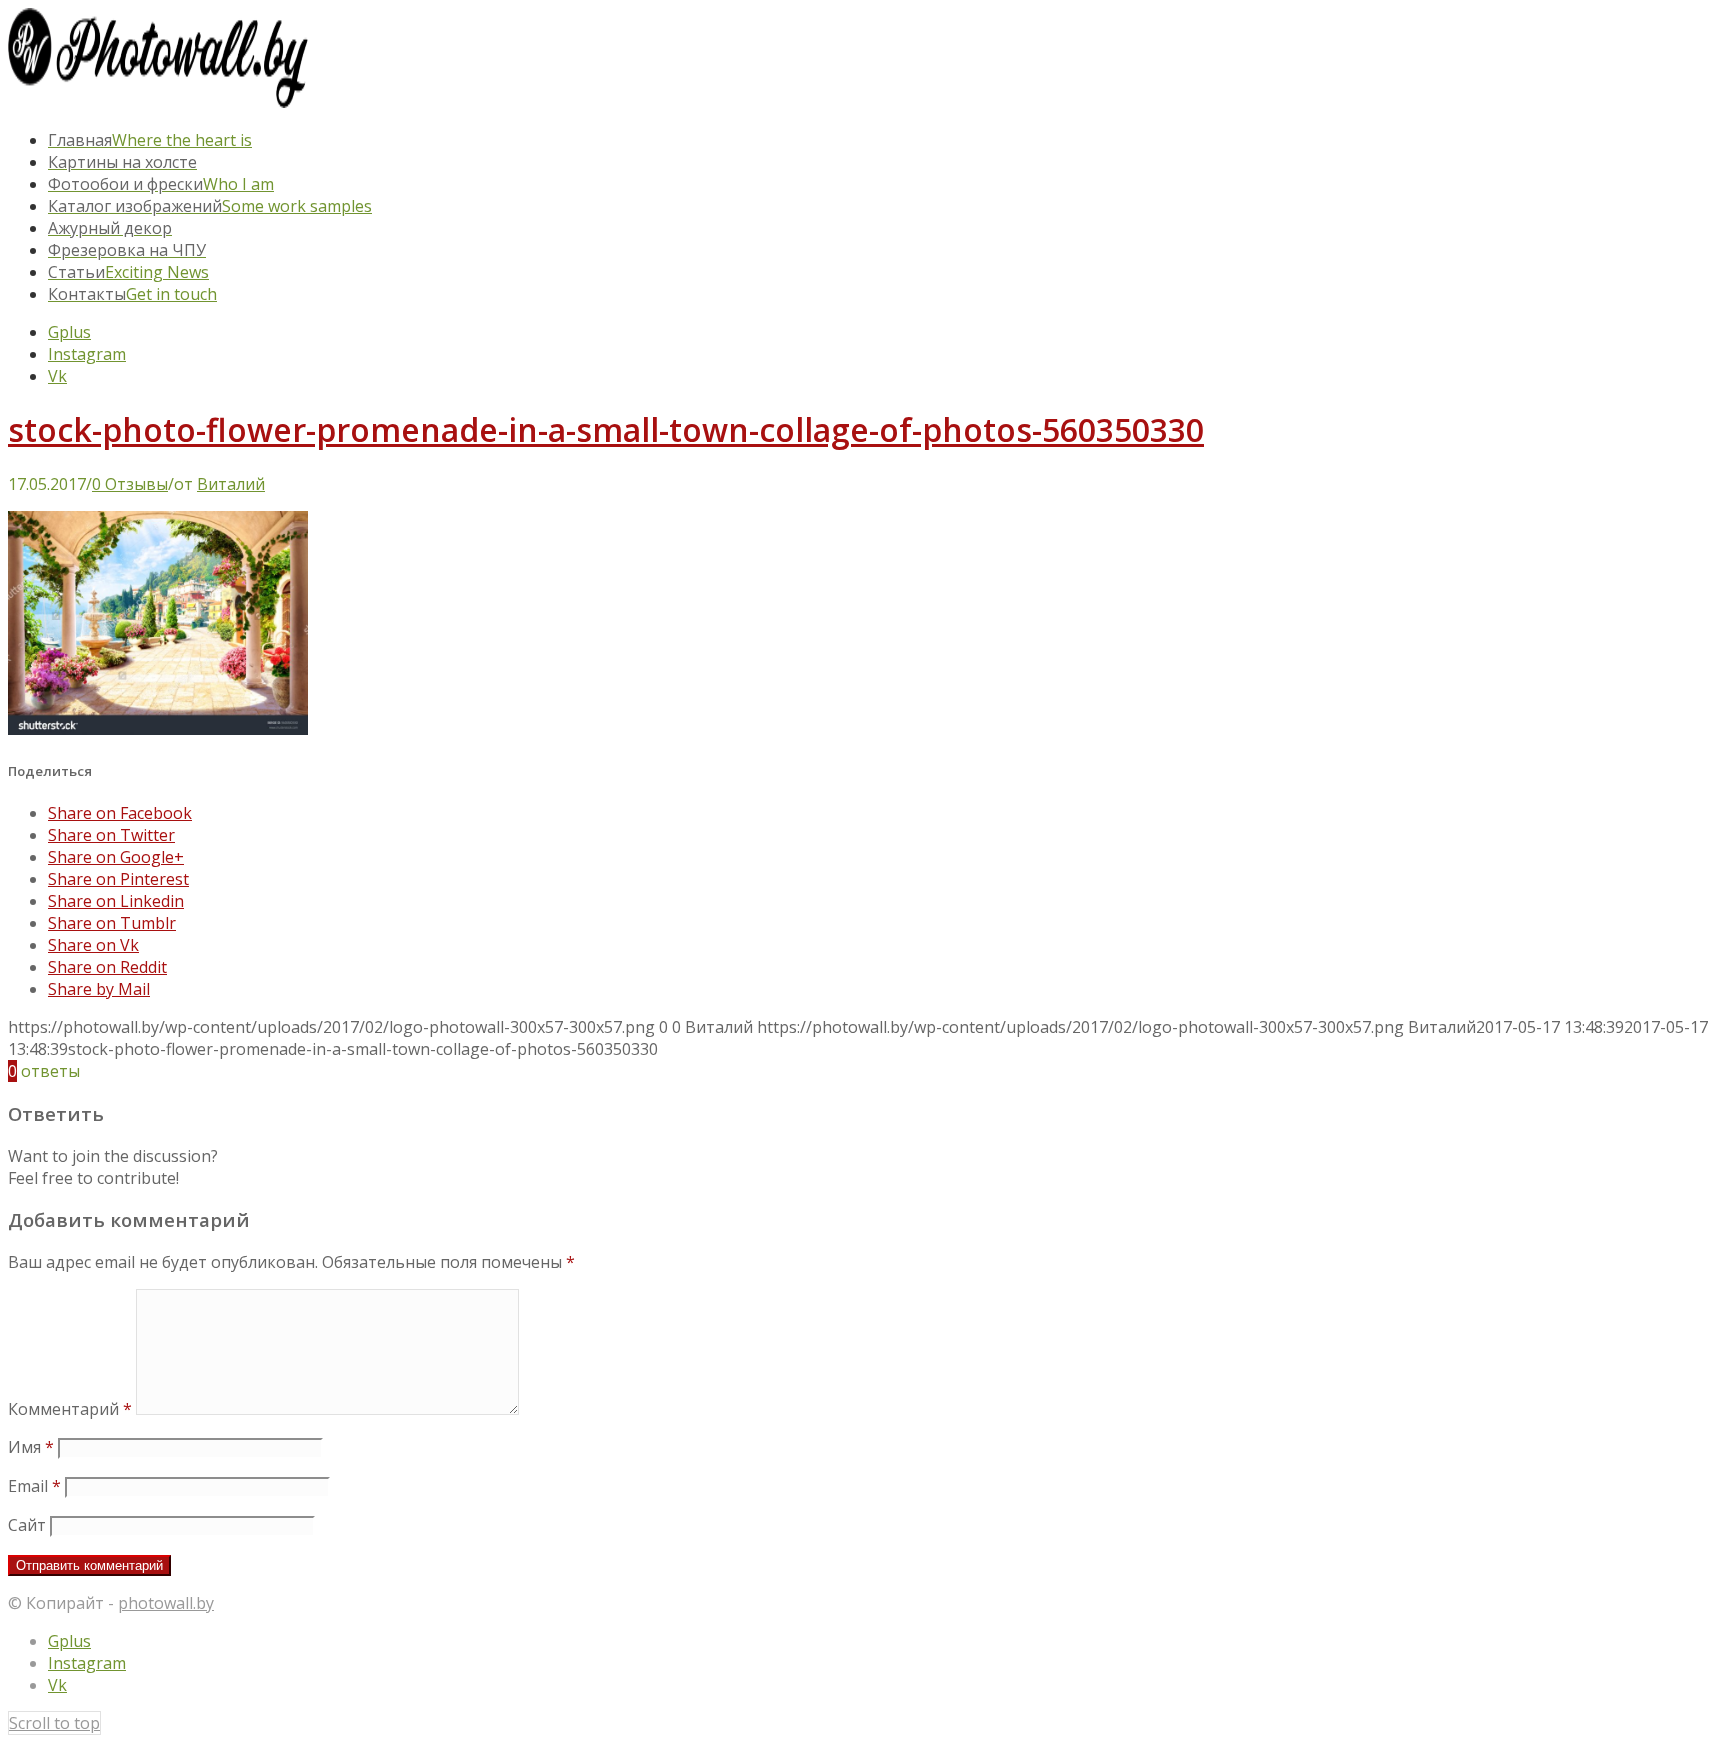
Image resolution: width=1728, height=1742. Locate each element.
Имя (31, 1447)
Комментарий (70, 1409)
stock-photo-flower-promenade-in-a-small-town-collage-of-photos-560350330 (606, 429)
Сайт (27, 1525)
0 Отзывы (130, 484)
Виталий (231, 484)
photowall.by (166, 1603)
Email (34, 1486)
